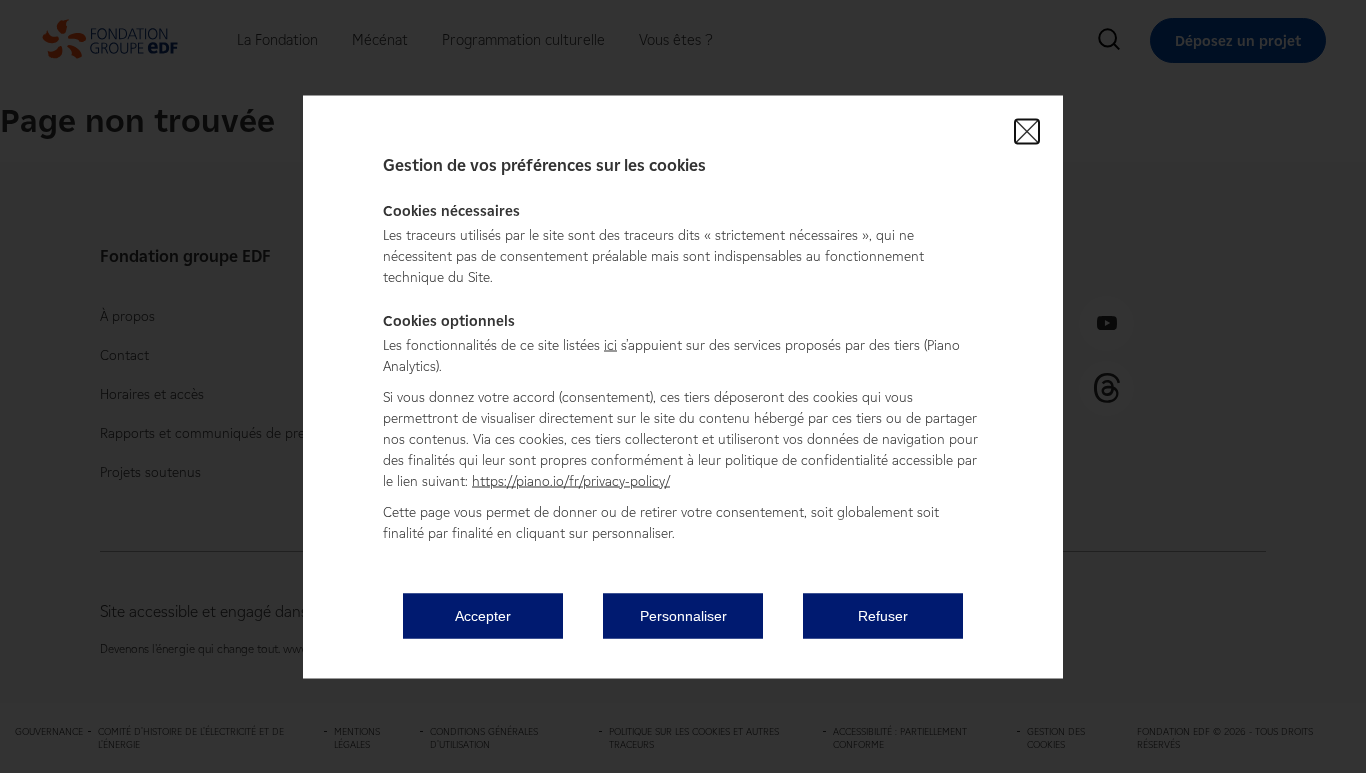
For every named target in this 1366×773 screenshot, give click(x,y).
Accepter (483, 616)
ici (610, 344)
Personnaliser (683, 616)
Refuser (883, 616)
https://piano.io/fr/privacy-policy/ (571, 480)
